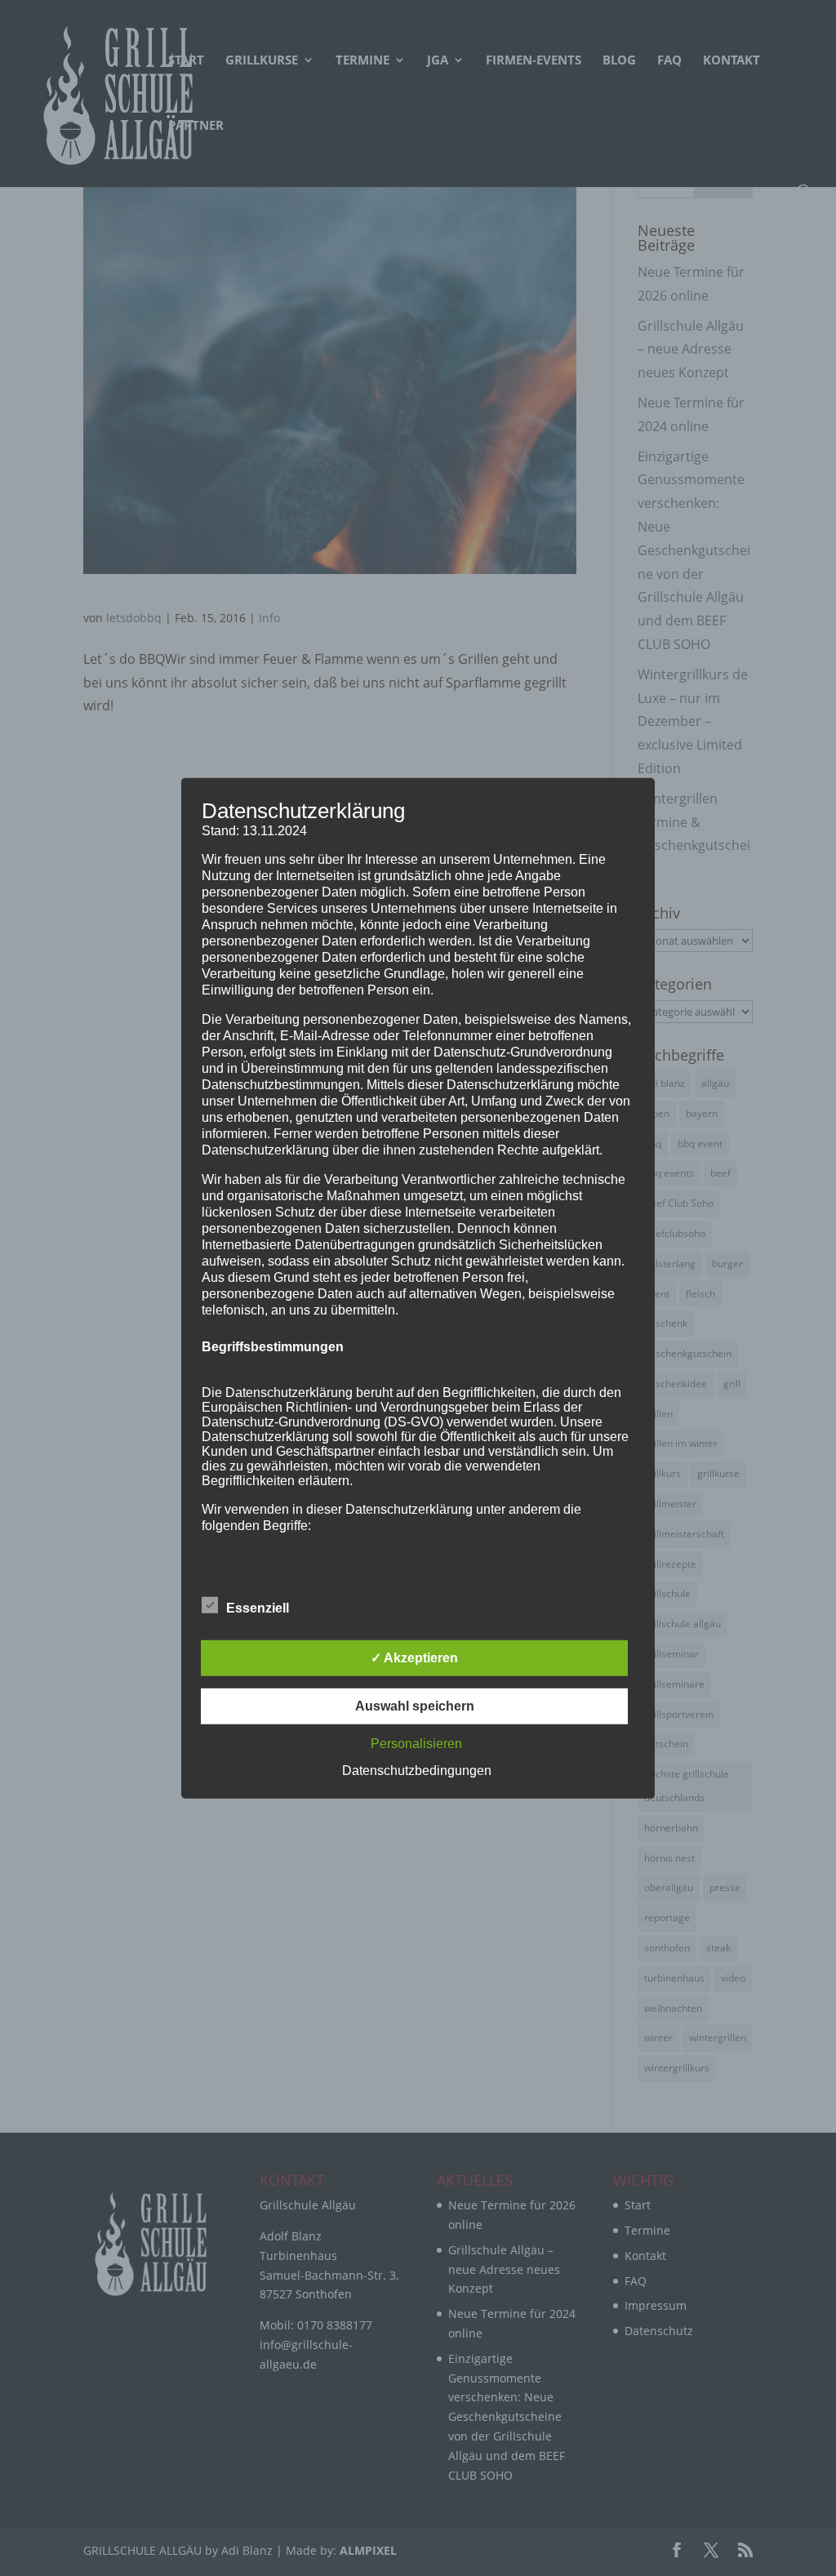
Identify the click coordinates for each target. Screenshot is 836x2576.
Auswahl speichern (415, 1706)
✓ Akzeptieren (414, 1658)
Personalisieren (416, 1744)
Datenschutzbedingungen (417, 1771)
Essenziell (258, 1608)
